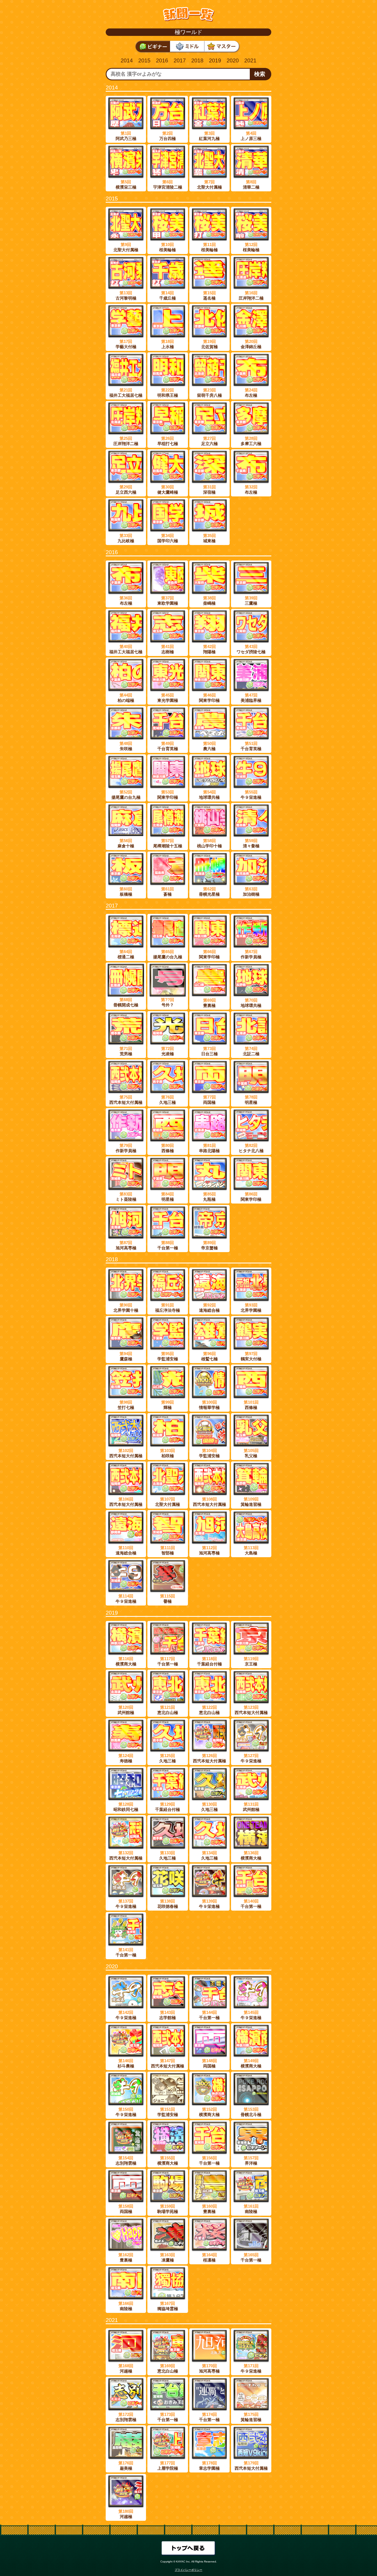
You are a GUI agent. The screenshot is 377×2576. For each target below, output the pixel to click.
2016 (162, 60)
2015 (144, 60)
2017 (180, 60)
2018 (197, 60)
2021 (250, 60)
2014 (127, 60)
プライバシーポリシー (189, 2570)
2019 (215, 60)
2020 (233, 60)
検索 (260, 74)
